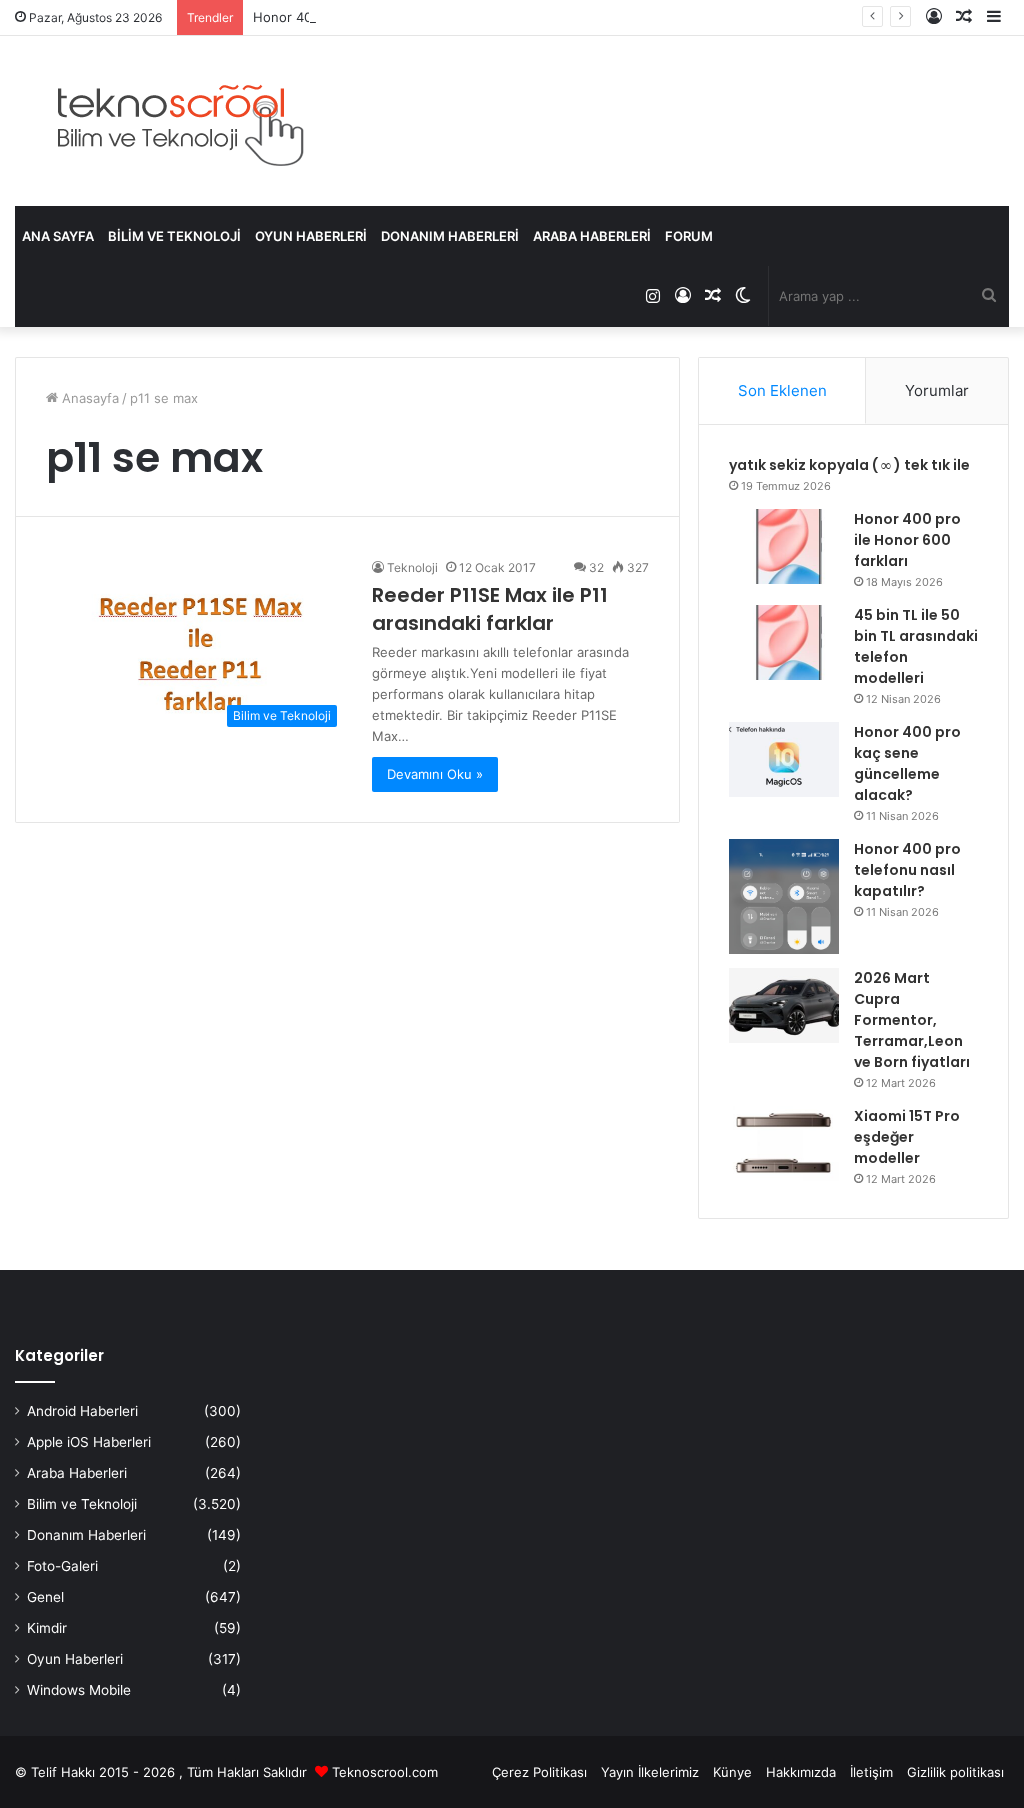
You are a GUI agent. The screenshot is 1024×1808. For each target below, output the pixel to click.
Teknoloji (412, 567)
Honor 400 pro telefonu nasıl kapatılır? (907, 870)
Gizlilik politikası (955, 1772)
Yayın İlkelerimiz (650, 1772)
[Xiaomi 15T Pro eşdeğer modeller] (784, 1143)
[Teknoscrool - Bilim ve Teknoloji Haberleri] (177, 121)
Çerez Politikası (539, 1772)
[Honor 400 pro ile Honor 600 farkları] (784, 546)
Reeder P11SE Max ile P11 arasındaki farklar (490, 609)
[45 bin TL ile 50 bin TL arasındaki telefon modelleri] (784, 642)
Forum (689, 236)
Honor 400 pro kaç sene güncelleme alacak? (907, 763)
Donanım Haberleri (450, 236)
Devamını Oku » (435, 774)
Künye (732, 1772)
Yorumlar (937, 390)
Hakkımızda (801, 1772)
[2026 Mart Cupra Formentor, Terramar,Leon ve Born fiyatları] (784, 1005)
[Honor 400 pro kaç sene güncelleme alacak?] (784, 759)
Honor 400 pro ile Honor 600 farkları (907, 540)
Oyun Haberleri (311, 236)
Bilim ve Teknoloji (174, 236)
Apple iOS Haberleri (89, 1442)
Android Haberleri (82, 1411)
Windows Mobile (79, 1690)
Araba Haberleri (592, 236)
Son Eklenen (782, 390)
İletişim (871, 1772)
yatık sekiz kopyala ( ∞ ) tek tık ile (849, 465)
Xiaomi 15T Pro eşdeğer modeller (907, 1137)
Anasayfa (88, 398)
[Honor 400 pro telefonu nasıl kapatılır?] (784, 896)
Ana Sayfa (58, 236)
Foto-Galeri (62, 1566)
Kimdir (47, 1628)
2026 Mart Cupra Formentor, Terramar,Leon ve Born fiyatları (912, 1020)
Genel (45, 1597)
